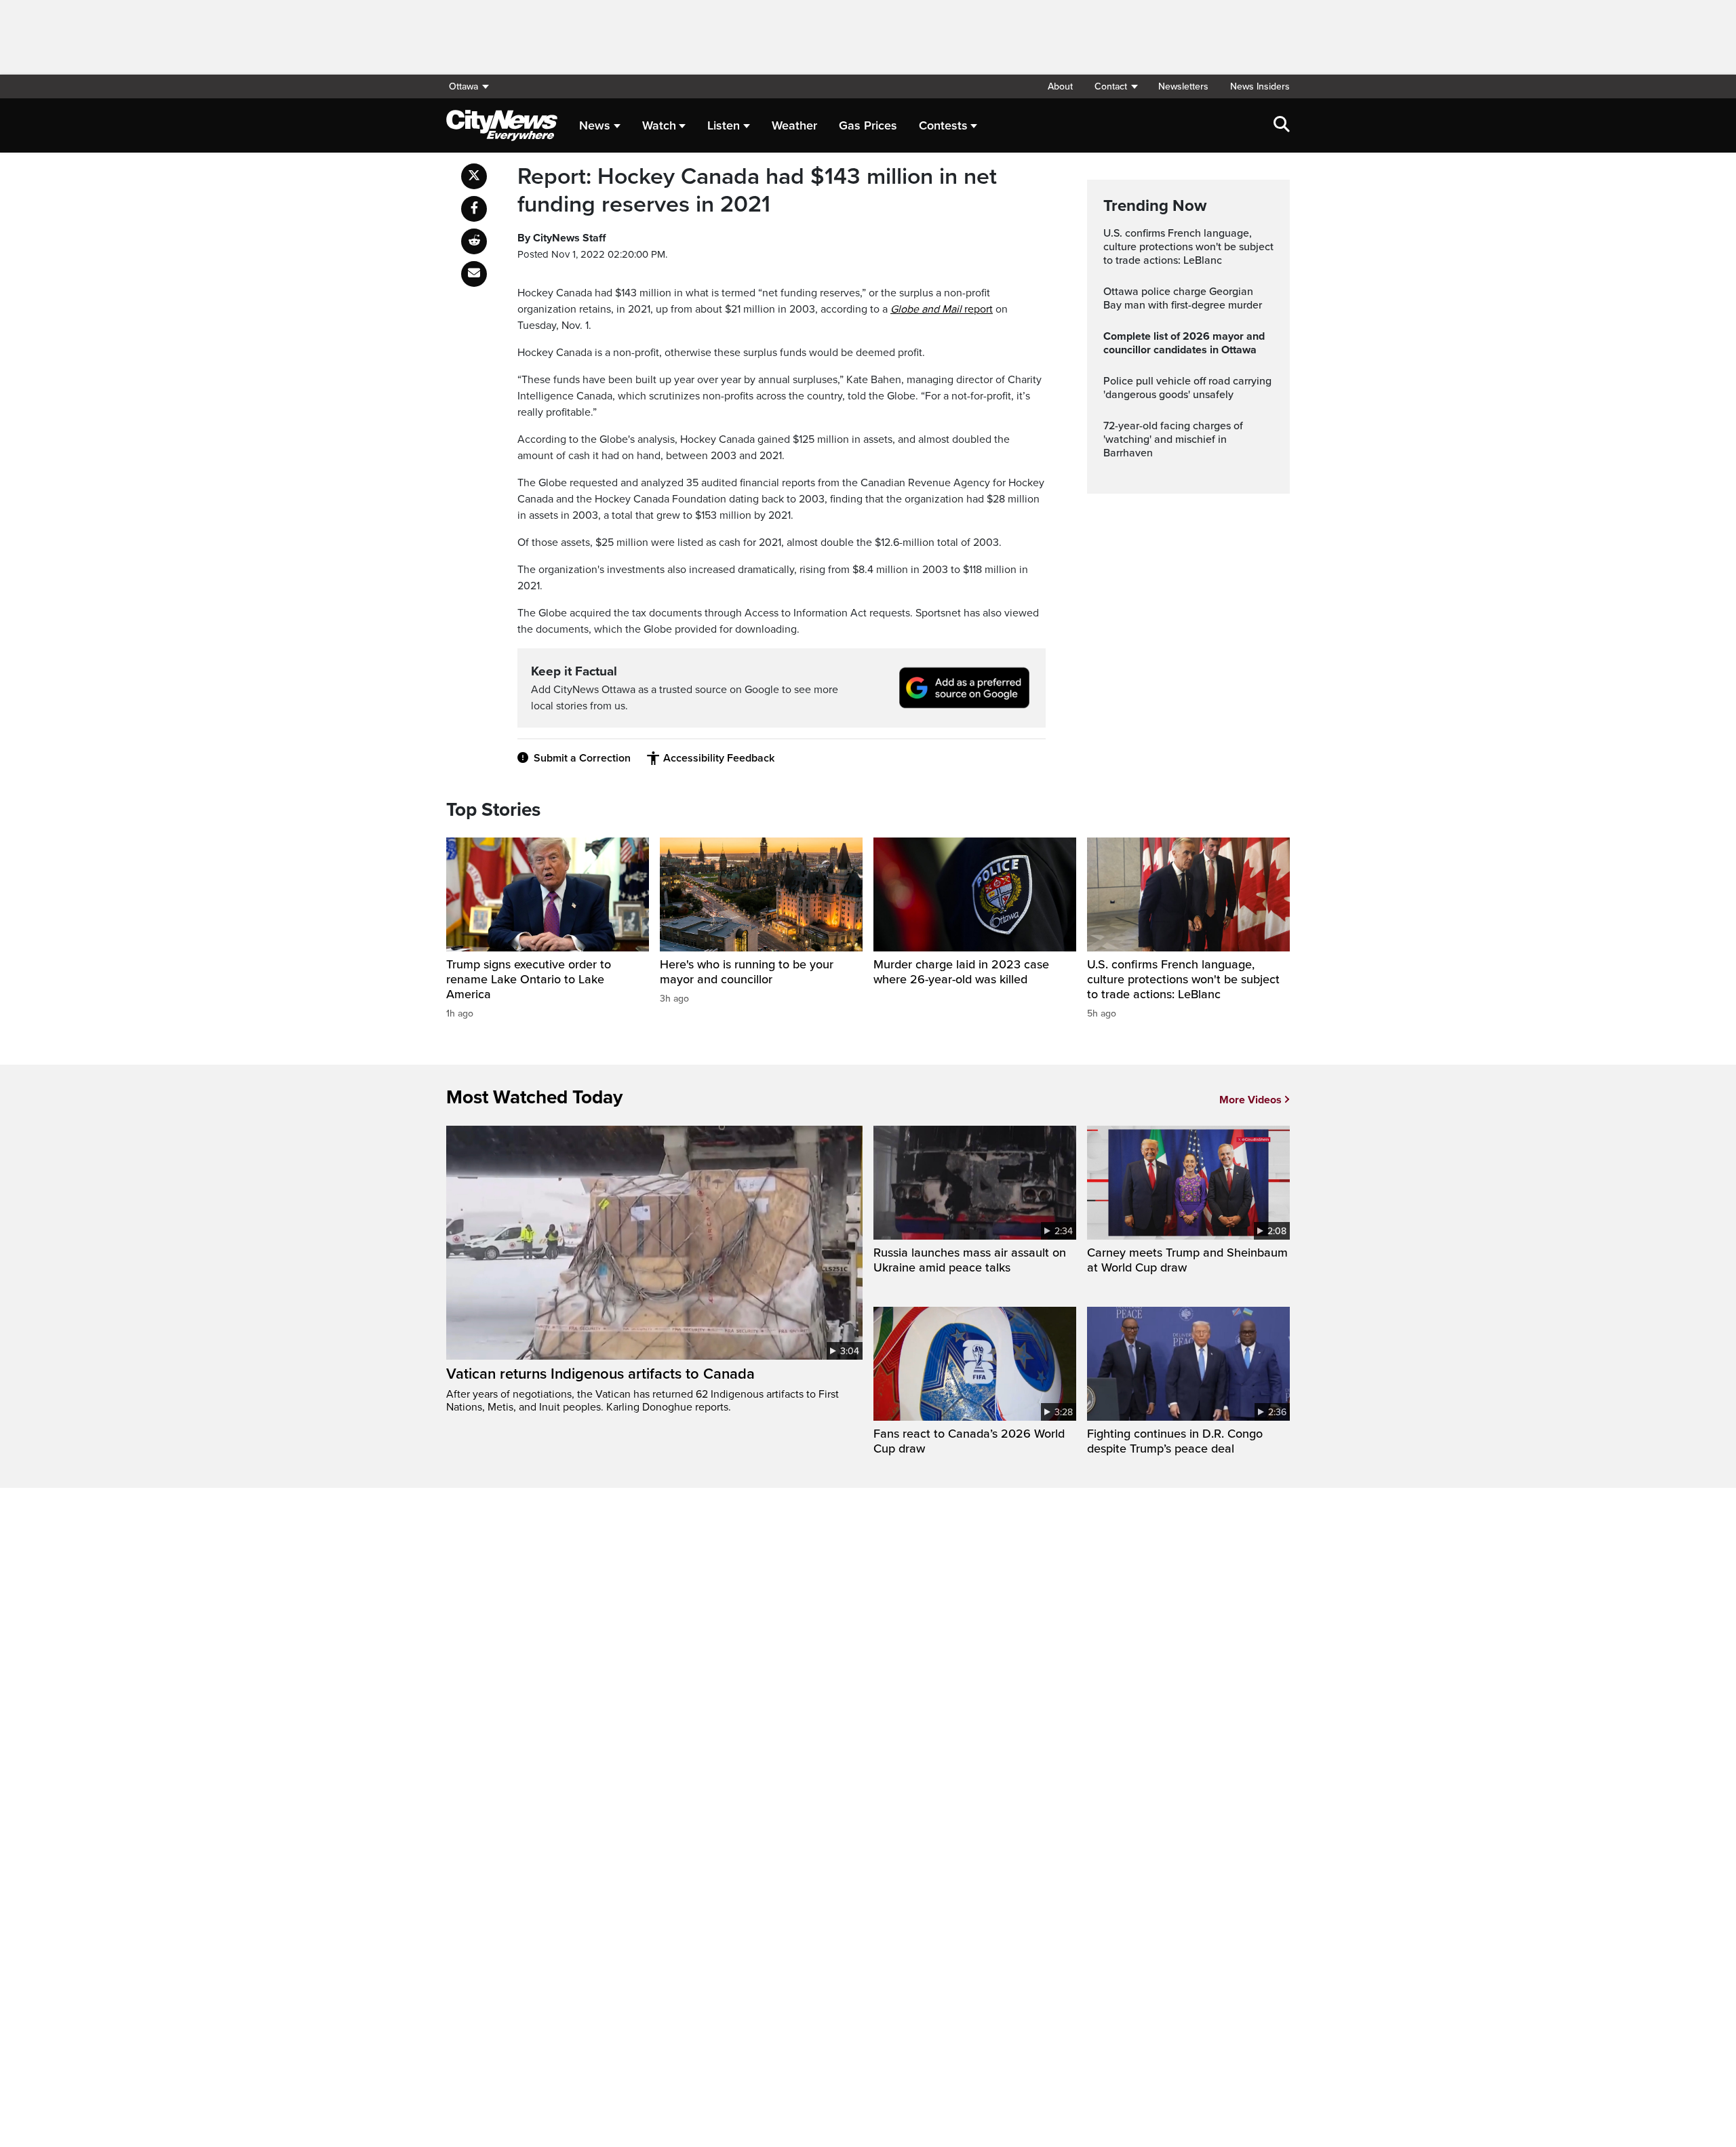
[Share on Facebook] (474, 209)
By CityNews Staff (561, 238)
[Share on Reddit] (474, 241)
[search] (1282, 125)
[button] (1116, 86)
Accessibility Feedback (719, 758)
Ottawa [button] (463, 86)
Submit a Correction (582, 758)
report (942, 309)
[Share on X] (474, 176)
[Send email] (474, 274)
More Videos (1250, 1100)
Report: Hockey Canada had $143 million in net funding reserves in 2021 (757, 191)
